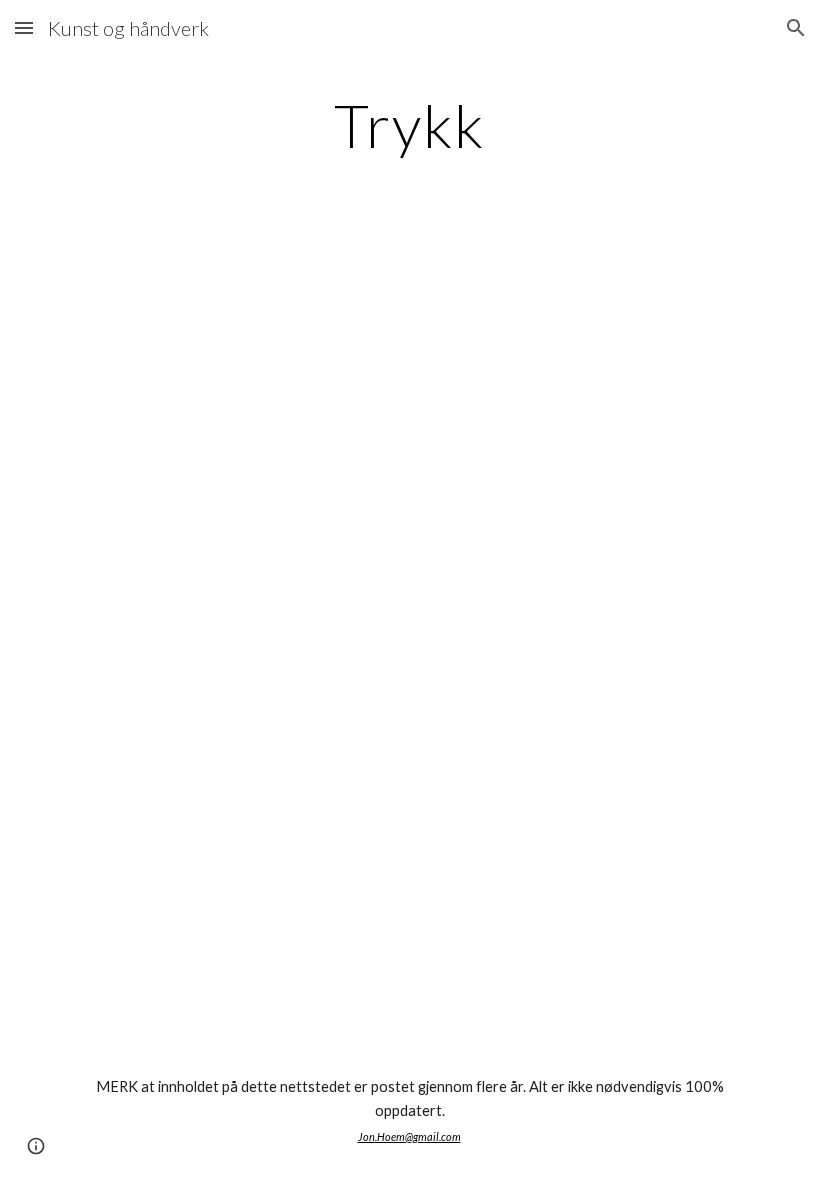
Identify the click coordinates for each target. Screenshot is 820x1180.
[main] (410, 125)
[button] (24, 27)
